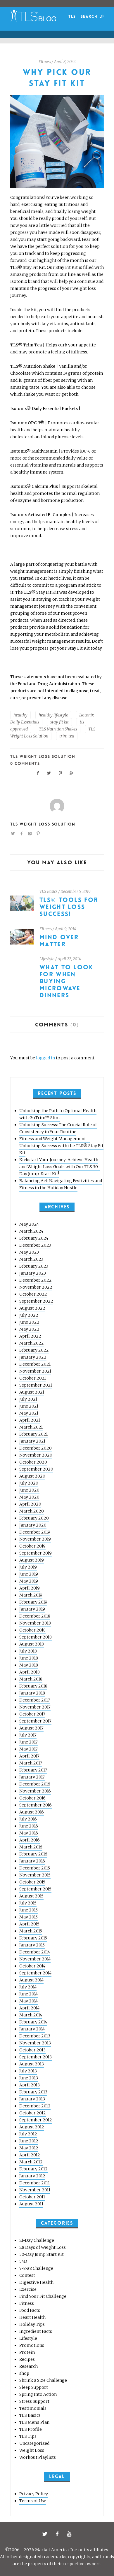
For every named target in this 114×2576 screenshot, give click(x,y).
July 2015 (28, 1903)
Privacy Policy (34, 2494)
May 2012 (29, 2148)
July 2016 (28, 1819)
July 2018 (28, 1651)
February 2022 (34, 1350)
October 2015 (32, 1882)
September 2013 (36, 2057)
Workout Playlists (38, 2457)
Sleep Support (34, 2387)
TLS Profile (31, 2429)
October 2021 (33, 1378)
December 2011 (34, 2183)
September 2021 (36, 1385)
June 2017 (28, 1742)
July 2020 (29, 1483)
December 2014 (35, 1952)
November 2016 (35, 1791)
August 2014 (31, 1980)
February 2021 (33, 1434)
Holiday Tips (32, 2324)
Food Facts (30, 2310)
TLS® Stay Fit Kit (28, 267)
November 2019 (35, 1539)
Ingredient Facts (36, 2331)
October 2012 (33, 2113)
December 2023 (35, 1245)
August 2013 (32, 2064)
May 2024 (29, 1224)
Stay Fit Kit (79, 648)
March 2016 (31, 1847)
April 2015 (29, 1924)
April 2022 (30, 1336)
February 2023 (34, 1266)
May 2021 (29, 1413)
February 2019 (33, 1602)
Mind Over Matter (59, 941)
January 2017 (32, 1777)
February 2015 (33, 1938)
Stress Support (34, 2401)
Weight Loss (32, 2450)
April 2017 (29, 1756)
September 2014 (35, 1973)
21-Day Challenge (37, 2240)
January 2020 (33, 1525)
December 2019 (35, 1532)
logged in (45, 1058)
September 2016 (36, 1805)
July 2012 (28, 2134)
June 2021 (29, 1406)
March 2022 (32, 1343)
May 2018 (29, 1665)
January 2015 (32, 1945)
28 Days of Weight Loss (43, 2247)
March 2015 (31, 1931)
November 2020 (36, 1455)
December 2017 (35, 1700)
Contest (27, 2275)
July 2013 (28, 2071)
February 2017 (33, 1770)
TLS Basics (48, 892)
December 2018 (35, 1616)
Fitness (45, 62)
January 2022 (33, 1357)
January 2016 (32, 1861)
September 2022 (36, 1301)
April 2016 (30, 1840)
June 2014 (28, 1994)
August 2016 (32, 1812)
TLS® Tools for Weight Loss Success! (69, 907)
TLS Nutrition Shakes (58, 729)
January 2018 (32, 1693)
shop (24, 2373)
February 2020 (34, 1518)
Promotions (32, 2345)
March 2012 (31, 2162)
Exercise (28, 2289)
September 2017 (35, 1721)
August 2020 (32, 1476)
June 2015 (28, 1910)
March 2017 (31, 1763)
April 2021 (30, 1420)
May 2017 (28, 1749)
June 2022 (29, 1322)
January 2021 (32, 1441)
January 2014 (32, 2029)
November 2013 (35, 2043)
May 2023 (29, 1252)
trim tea (67, 736)
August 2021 (32, 1392)
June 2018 (29, 1658)
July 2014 (28, 1987)
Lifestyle (47, 959)
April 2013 (30, 2085)
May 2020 (29, 1497)
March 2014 (31, 2015)
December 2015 (35, 1868)
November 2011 (35, 2190)
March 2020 (32, 1511)
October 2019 (32, 1546)
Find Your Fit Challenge (43, 2296)
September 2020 (36, 1469)
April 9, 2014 (66, 929)
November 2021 (35, 1371)
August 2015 (31, 1896)
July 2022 (29, 1315)
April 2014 (29, 2008)
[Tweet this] (49, 773)
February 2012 (33, 2169)
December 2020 (36, 1448)
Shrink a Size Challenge (43, 2380)
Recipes (27, 2359)
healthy (20, 715)
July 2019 (28, 1567)
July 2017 (28, 1735)
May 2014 (28, 2001)
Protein (27, 2352)
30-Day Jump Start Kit (42, 2254)
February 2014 (33, 2022)
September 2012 (36, 2120)
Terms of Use (33, 2501)
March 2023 (31, 1259)
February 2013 (33, 2092)
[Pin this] (61, 773)
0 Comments (25, 763)
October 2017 (32, 1714)
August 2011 (31, 2204)
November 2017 (35, 1707)
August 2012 (32, 2127)
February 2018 (33, 1686)
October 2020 (33, 1462)
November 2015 (35, 1875)
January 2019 (32, 1609)
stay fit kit (59, 722)
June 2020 (29, 1490)
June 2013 (29, 2078)
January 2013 (32, 2099)
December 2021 (35, 1364)
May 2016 (29, 1833)
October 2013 (32, 2050)
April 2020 (30, 1504)
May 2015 (28, 1917)
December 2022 (36, 1280)
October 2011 (32, 2197)
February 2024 (34, 1238)
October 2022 (33, 1294)
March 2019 (31, 1595)
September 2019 (36, 1553)
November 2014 (35, 1959)
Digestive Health (36, 2282)
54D (23, 2261)
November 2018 (35, 1623)
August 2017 (31, 1728)
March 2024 (31, 1231)
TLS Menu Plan (34, 2422)
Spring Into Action (38, 2394)
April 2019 (30, 1588)
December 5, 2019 (76, 892)
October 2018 (32, 1630)
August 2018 (32, 1644)
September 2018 (36, 1637)
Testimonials (33, 2408)
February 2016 (33, 1854)
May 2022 (29, 1329)
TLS (72, 16)
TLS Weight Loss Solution (43, 756)
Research (28, 2366)
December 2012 (35, 2106)
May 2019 (29, 1581)
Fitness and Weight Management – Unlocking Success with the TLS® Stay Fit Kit (61, 1146)
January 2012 (32, 2176)
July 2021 (28, 1399)
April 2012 (30, 2155)
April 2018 (30, 1672)
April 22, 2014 (69, 959)
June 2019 (29, 1574)
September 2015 (35, 1889)
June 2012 (29, 2141)
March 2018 (31, 1679)
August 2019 (32, 1560)
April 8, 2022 (65, 62)
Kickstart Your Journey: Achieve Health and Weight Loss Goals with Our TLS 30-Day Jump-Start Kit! (60, 1167)
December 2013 (35, 2036)
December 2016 (35, 1784)
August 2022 (32, 1308)
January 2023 (33, 1273)
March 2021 (31, 1427)
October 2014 (32, 1966)
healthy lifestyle (53, 715)
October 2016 (32, 1798)
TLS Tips (28, 2436)
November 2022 (36, 1287)
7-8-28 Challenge (36, 2268)
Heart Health (32, 2317)
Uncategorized (34, 2443)
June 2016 (29, 1826)
